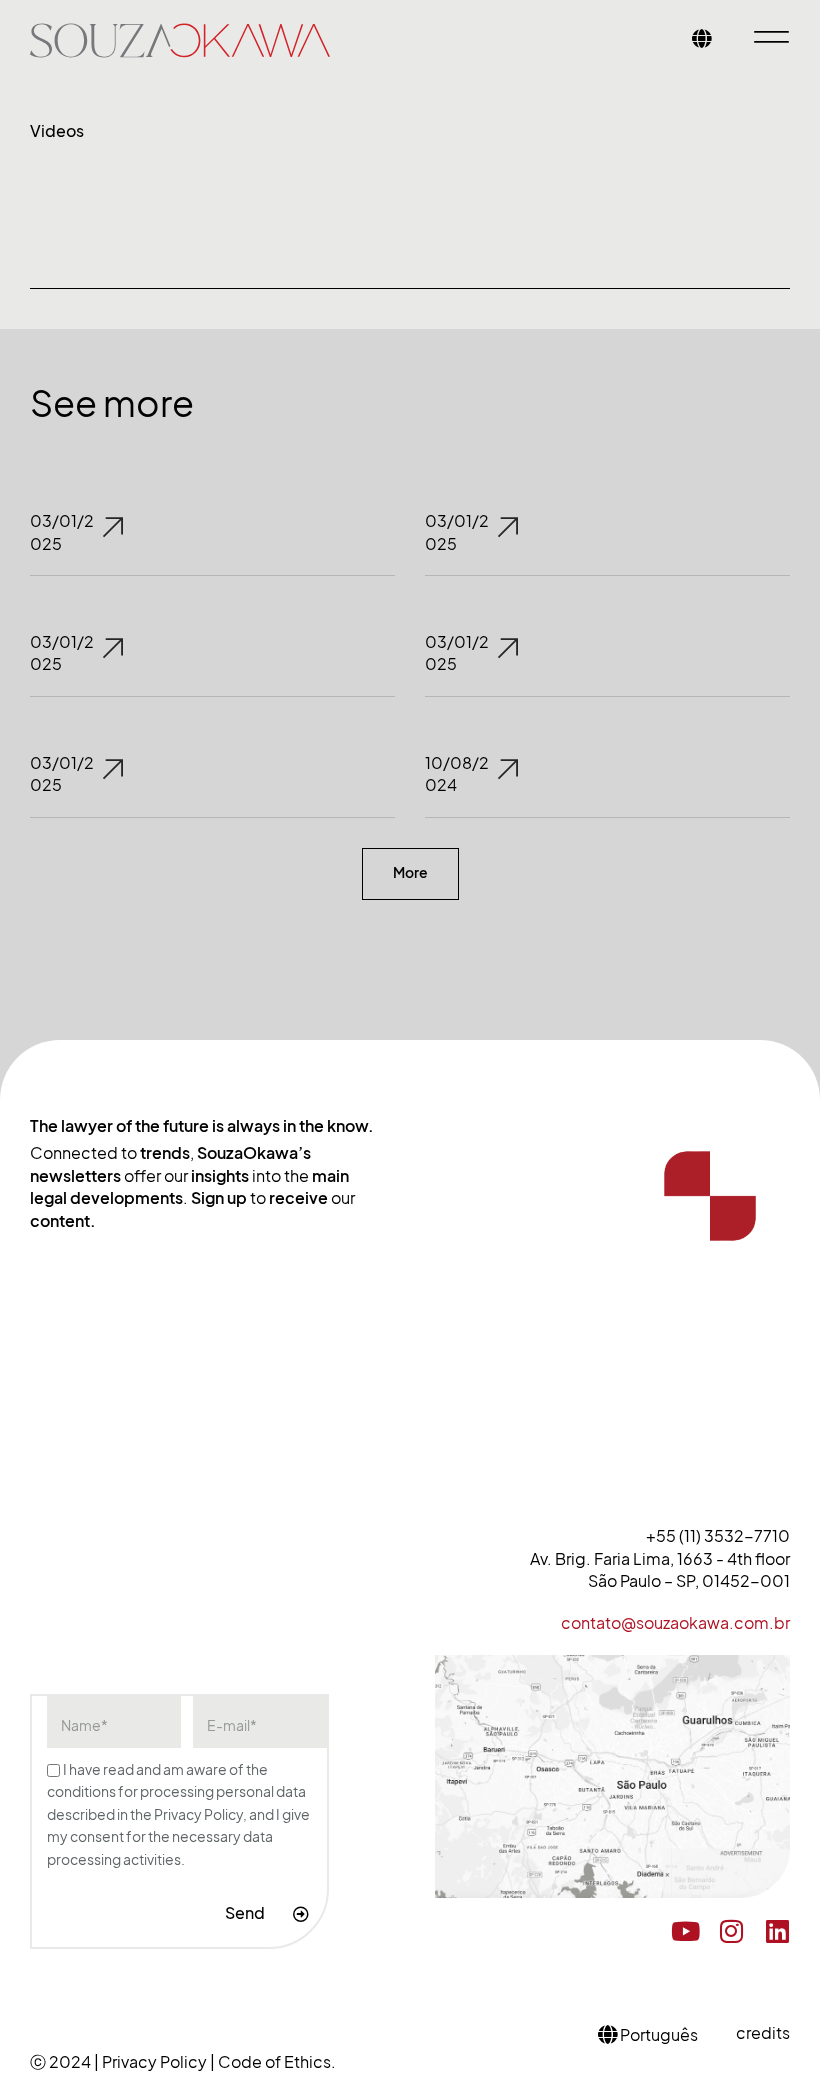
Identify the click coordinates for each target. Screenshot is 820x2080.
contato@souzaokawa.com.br (675, 1623)
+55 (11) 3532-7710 (718, 1536)
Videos (57, 131)
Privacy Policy (156, 2062)
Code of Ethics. (277, 2062)
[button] (410, 874)
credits (763, 2033)
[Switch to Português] (702, 40)
